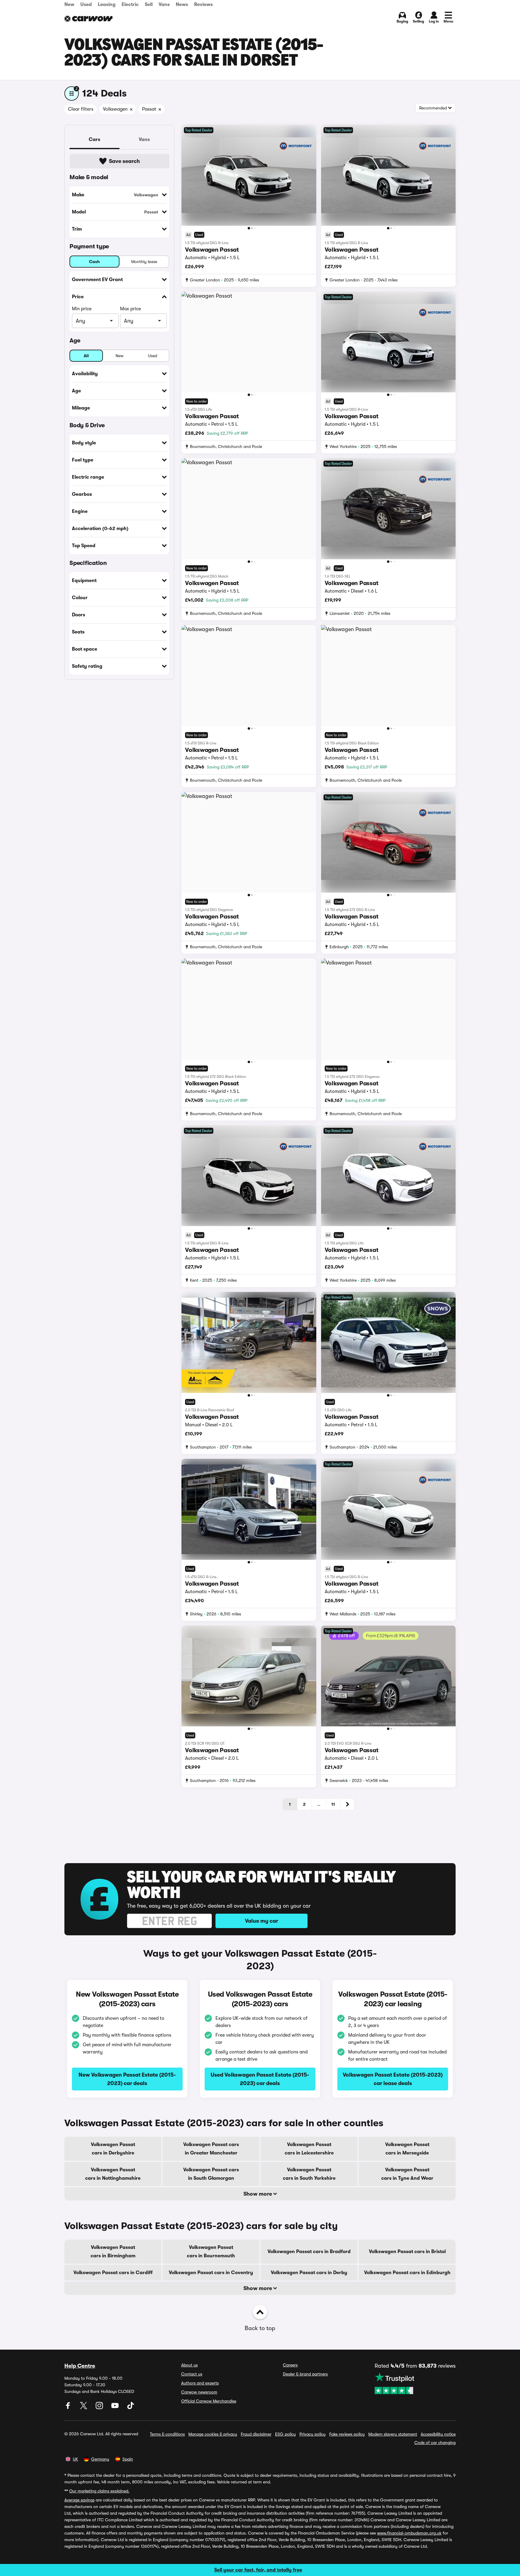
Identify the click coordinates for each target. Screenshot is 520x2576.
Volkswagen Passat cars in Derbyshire (113, 2149)
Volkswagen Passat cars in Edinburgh (407, 2273)
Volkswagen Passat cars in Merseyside (407, 2149)
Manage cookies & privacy (213, 2434)
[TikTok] (131, 2408)
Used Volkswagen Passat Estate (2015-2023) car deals (260, 2079)
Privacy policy (313, 2434)
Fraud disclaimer (256, 2434)
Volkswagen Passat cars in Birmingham (113, 2252)
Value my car (262, 1921)
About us (189, 2365)
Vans (164, 5)
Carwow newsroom (199, 2392)
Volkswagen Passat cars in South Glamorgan (211, 2174)
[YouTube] (116, 2408)
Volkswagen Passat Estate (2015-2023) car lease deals (393, 2079)
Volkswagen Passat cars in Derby (309, 2273)
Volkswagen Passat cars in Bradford (309, 2252)
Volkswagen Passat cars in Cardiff (113, 2273)
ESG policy (285, 2434)
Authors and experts (200, 2383)
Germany (100, 2459)
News (182, 5)
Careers (290, 2365)
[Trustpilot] (415, 2383)
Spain (128, 2459)
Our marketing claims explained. (99, 2491)
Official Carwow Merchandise (209, 2401)
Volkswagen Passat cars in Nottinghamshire (113, 2174)
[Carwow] (88, 19)
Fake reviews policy (347, 2434)
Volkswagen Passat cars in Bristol (407, 2252)
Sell (149, 5)
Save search (124, 161)
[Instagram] (100, 2408)
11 (333, 1804)
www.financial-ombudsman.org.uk (409, 2533)
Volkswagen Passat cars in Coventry (211, 2273)
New (69, 5)
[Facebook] (69, 2408)
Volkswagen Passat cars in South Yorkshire (309, 2174)
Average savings (79, 2500)
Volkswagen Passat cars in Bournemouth (211, 2252)
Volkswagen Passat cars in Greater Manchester (211, 2149)
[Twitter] (84, 2408)
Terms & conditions (167, 2434)
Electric (130, 5)
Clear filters (81, 109)
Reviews (203, 5)
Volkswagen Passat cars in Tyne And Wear (407, 2174)
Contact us (192, 2374)
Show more (258, 2194)
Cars (94, 140)
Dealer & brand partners (305, 2374)
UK (75, 2459)
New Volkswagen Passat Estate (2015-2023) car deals (127, 2079)
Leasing (107, 5)
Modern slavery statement (393, 2434)
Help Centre (80, 2366)
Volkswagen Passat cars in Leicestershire (309, 2149)
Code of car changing (435, 2443)
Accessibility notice (438, 2434)
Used (86, 5)
